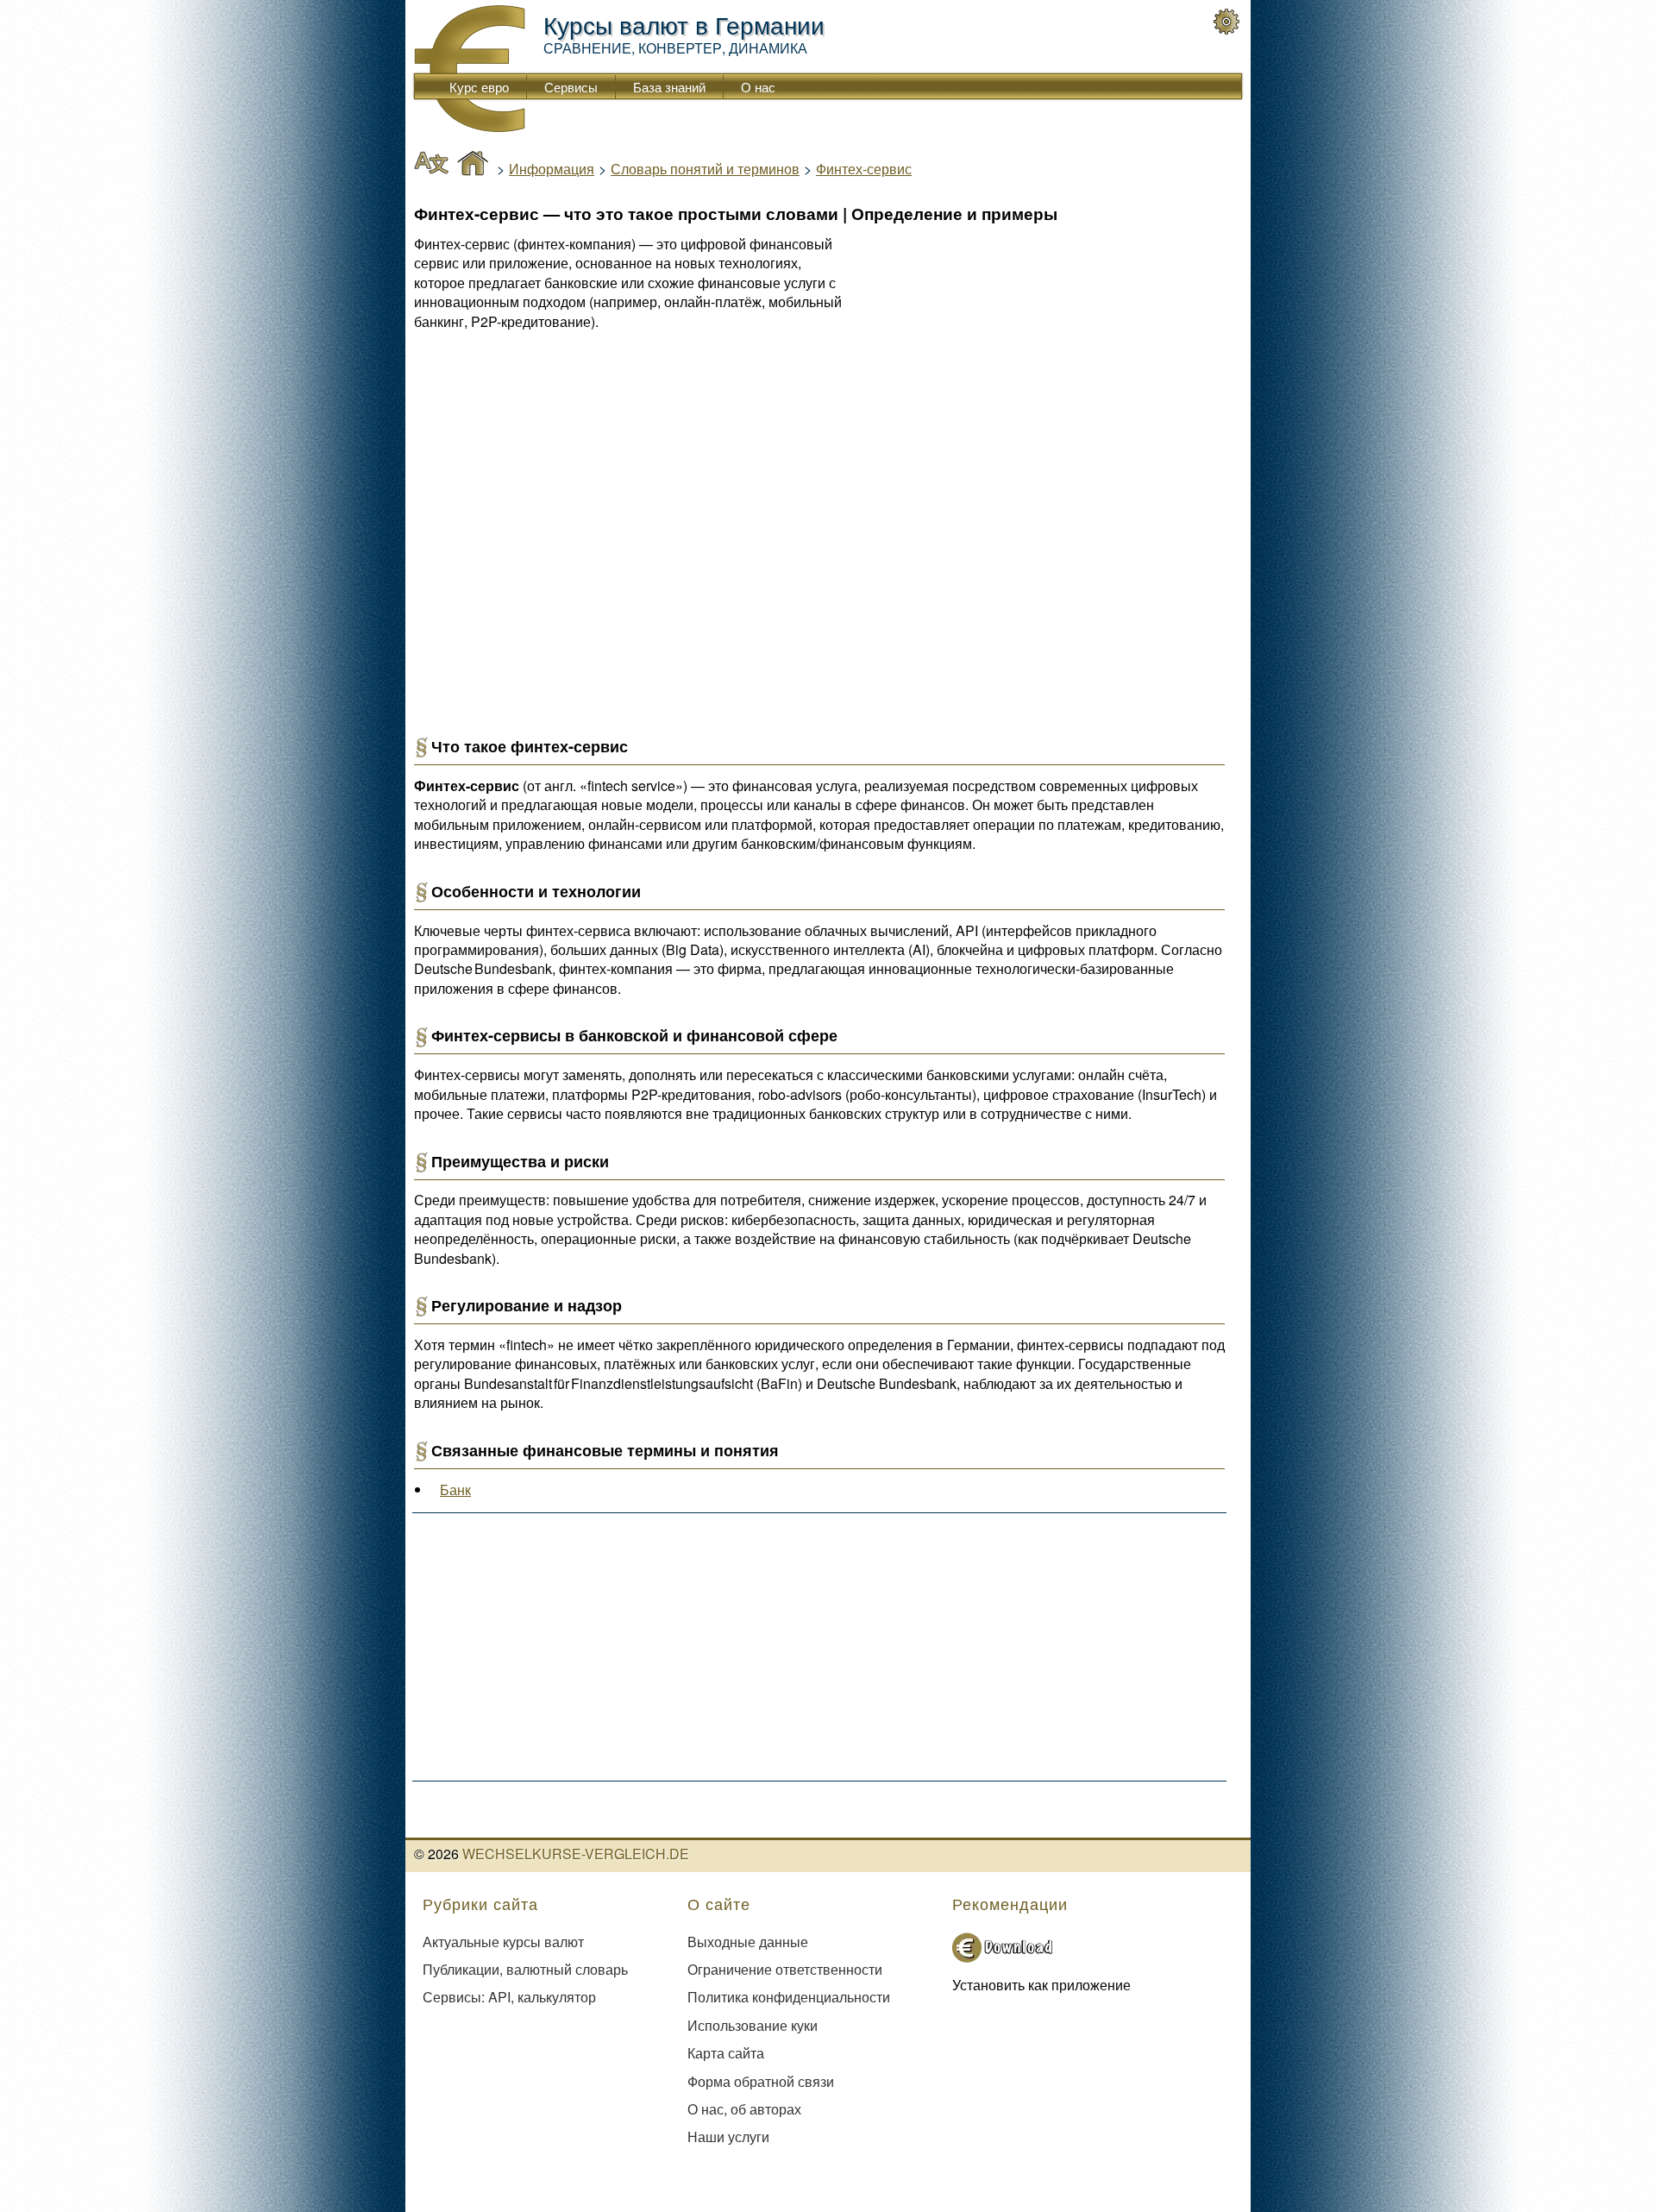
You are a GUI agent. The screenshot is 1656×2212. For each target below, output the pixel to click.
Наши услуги (728, 2137)
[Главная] (473, 165)
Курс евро (479, 87)
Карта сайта (726, 2053)
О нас (758, 87)
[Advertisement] (1074, 386)
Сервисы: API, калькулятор (509, 1997)
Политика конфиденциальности (789, 1997)
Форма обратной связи (761, 2081)
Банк (455, 1489)
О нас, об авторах (744, 2109)
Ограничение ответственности (785, 1969)
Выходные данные (748, 1942)
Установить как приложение (1041, 1985)
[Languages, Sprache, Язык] (431, 165)
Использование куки (753, 2025)
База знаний (669, 87)
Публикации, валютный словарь (525, 1969)
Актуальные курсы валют (503, 1942)
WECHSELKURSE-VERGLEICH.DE (576, 1854)
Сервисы (571, 87)
